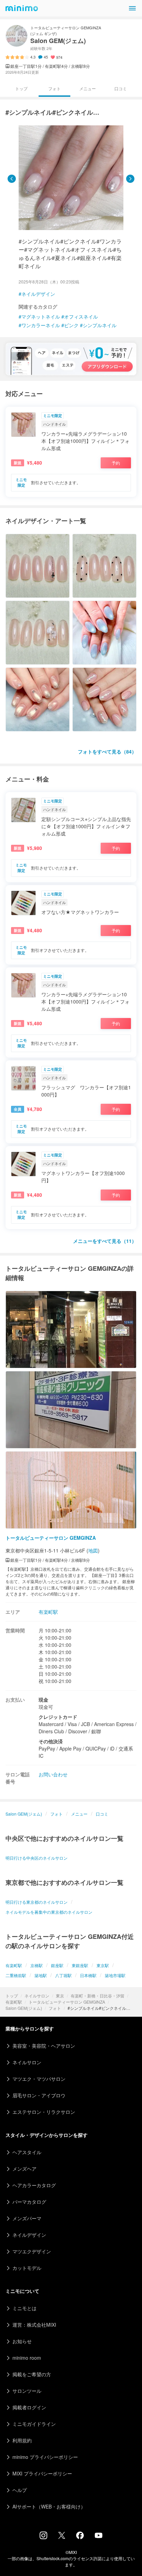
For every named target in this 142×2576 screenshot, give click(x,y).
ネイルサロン (37, 1996)
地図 (93, 1550)
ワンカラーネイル (41, 325)
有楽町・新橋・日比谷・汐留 (98, 1996)
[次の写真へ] (130, 179)
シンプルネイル (100, 325)
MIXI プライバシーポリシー (42, 2473)
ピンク (71, 325)
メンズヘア (24, 2169)
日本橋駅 (88, 1975)
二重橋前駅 (16, 1975)
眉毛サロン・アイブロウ (39, 2095)
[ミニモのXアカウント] (62, 2537)
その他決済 (51, 1741)
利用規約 (22, 2440)
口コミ (121, 88)
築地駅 (41, 1975)
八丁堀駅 (63, 1975)
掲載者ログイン (29, 2407)
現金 (43, 1700)
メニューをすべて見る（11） (105, 1241)
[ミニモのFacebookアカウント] (80, 2537)
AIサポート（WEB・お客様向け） (49, 2506)
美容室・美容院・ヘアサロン (44, 2046)
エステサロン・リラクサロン (44, 2112)
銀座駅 (57, 1965)
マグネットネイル (41, 316)
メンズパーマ (27, 2218)
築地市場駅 (115, 1975)
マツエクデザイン (32, 2251)
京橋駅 (37, 1965)
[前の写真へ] (12, 179)
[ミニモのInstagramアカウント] (43, 2537)
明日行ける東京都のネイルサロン (37, 1902)
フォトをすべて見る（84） (107, 751)
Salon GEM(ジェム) (24, 2008)
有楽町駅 (14, 2002)
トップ (12, 1996)
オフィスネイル (81, 316)
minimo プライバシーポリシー (45, 2457)
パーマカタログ (29, 2202)
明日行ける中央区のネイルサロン (37, 1858)
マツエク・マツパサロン (39, 2079)
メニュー (88, 88)
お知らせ (22, 2341)
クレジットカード (58, 1717)
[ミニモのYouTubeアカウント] (99, 2536)
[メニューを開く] (132, 8)
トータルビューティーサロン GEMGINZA (67, 2002)
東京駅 (103, 1965)
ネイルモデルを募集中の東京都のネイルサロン (49, 1912)
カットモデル (27, 2268)
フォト (55, 2008)
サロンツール (27, 2391)
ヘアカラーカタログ (34, 2185)
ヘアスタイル (27, 2152)
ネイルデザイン (38, 294)
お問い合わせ (53, 1774)
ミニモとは (24, 2308)
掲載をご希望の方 (32, 2374)
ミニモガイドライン (34, 2424)
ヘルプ (20, 2490)
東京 (60, 1996)
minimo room (27, 2358)
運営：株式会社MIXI (34, 2325)
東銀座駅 (80, 1965)
